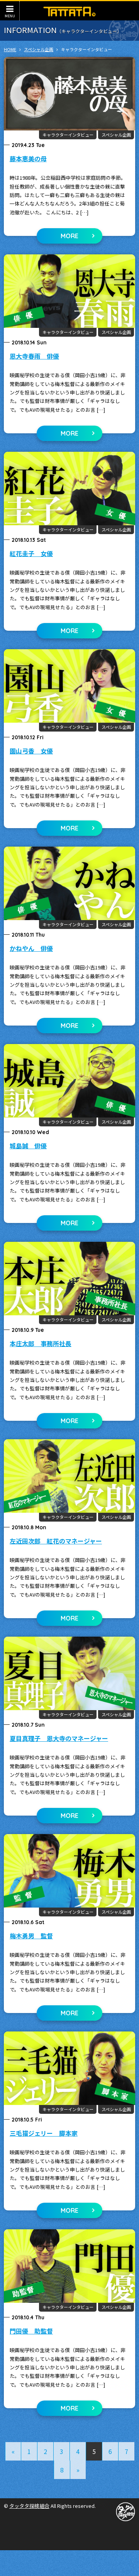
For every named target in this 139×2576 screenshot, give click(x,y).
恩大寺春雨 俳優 (34, 356)
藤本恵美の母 (28, 159)
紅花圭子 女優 (31, 553)
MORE (69, 236)
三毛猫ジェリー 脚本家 (44, 2133)
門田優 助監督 (31, 2331)
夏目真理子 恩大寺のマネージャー (59, 1738)
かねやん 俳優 (31, 948)
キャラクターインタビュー (68, 135)
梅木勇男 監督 (31, 1936)
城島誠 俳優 (28, 1146)
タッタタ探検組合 (29, 2506)
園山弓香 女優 (31, 751)
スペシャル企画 (116, 135)
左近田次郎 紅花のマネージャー (56, 1541)
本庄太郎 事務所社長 (41, 1343)
